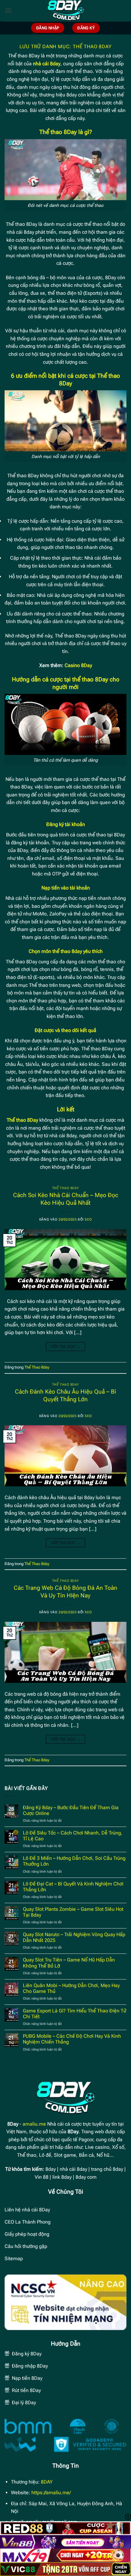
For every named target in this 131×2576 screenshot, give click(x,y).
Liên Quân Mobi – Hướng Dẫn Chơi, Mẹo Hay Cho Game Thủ (71, 1988)
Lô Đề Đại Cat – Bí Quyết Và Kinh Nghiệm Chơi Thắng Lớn (73, 1887)
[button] (8, 11)
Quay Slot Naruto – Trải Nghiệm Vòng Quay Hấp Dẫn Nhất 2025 (74, 1937)
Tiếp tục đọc (65, 1347)
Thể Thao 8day (65, 1188)
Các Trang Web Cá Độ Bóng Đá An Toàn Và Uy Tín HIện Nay (65, 1592)
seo (88, 1219)
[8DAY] (65, 11)
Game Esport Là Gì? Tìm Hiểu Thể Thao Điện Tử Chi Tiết (74, 2014)
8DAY (47, 2482)
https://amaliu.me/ (51, 2493)
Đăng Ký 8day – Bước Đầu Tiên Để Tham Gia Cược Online (71, 1810)
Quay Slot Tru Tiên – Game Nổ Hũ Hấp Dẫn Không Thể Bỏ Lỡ (69, 1963)
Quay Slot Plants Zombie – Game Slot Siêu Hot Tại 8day (73, 1912)
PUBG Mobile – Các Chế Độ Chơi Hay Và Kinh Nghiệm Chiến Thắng (72, 2039)
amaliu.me (34, 2124)
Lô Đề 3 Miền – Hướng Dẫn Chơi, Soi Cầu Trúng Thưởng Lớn (74, 1861)
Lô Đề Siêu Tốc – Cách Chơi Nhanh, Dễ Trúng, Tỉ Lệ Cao (73, 1836)
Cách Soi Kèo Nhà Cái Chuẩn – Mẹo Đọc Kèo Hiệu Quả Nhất (66, 1199)
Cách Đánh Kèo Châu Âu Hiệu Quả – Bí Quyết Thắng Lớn (65, 1395)
